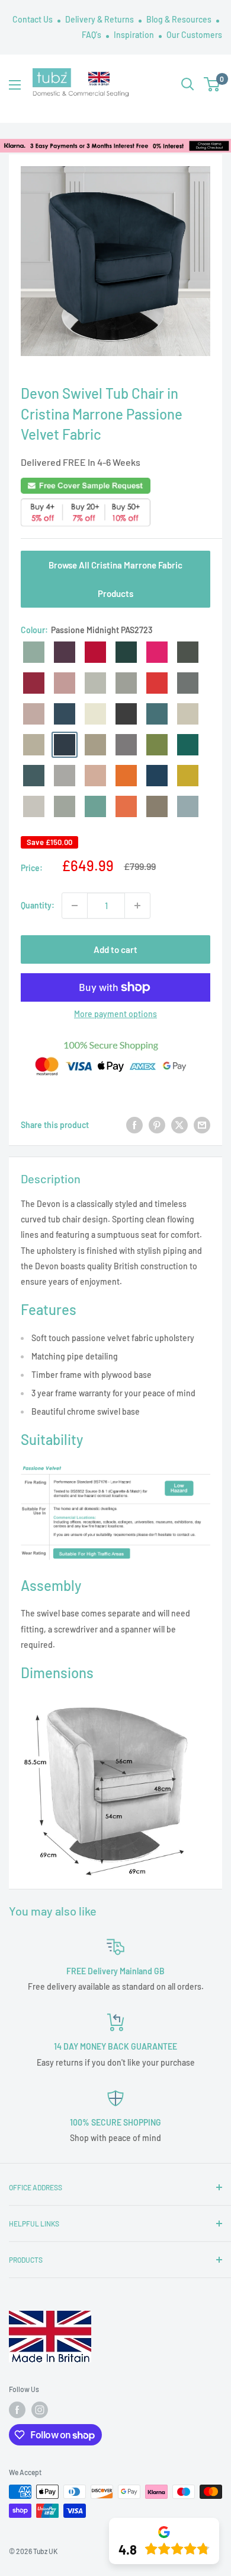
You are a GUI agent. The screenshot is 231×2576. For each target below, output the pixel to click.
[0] (212, 84)
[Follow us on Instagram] (40, 2410)
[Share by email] (202, 1125)
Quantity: (38, 905)
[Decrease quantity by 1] (75, 906)
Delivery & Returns (100, 19)
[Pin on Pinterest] (157, 1125)
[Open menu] (15, 85)
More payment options (115, 1014)
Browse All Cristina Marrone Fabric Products (115, 579)
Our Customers (194, 35)
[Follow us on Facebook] (17, 2410)
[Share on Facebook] (134, 1125)
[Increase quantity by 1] (137, 906)
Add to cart (115, 949)
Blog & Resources (180, 19)
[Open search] (188, 84)
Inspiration (135, 35)
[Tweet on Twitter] (179, 1125)
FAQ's (92, 35)
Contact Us (33, 19)
